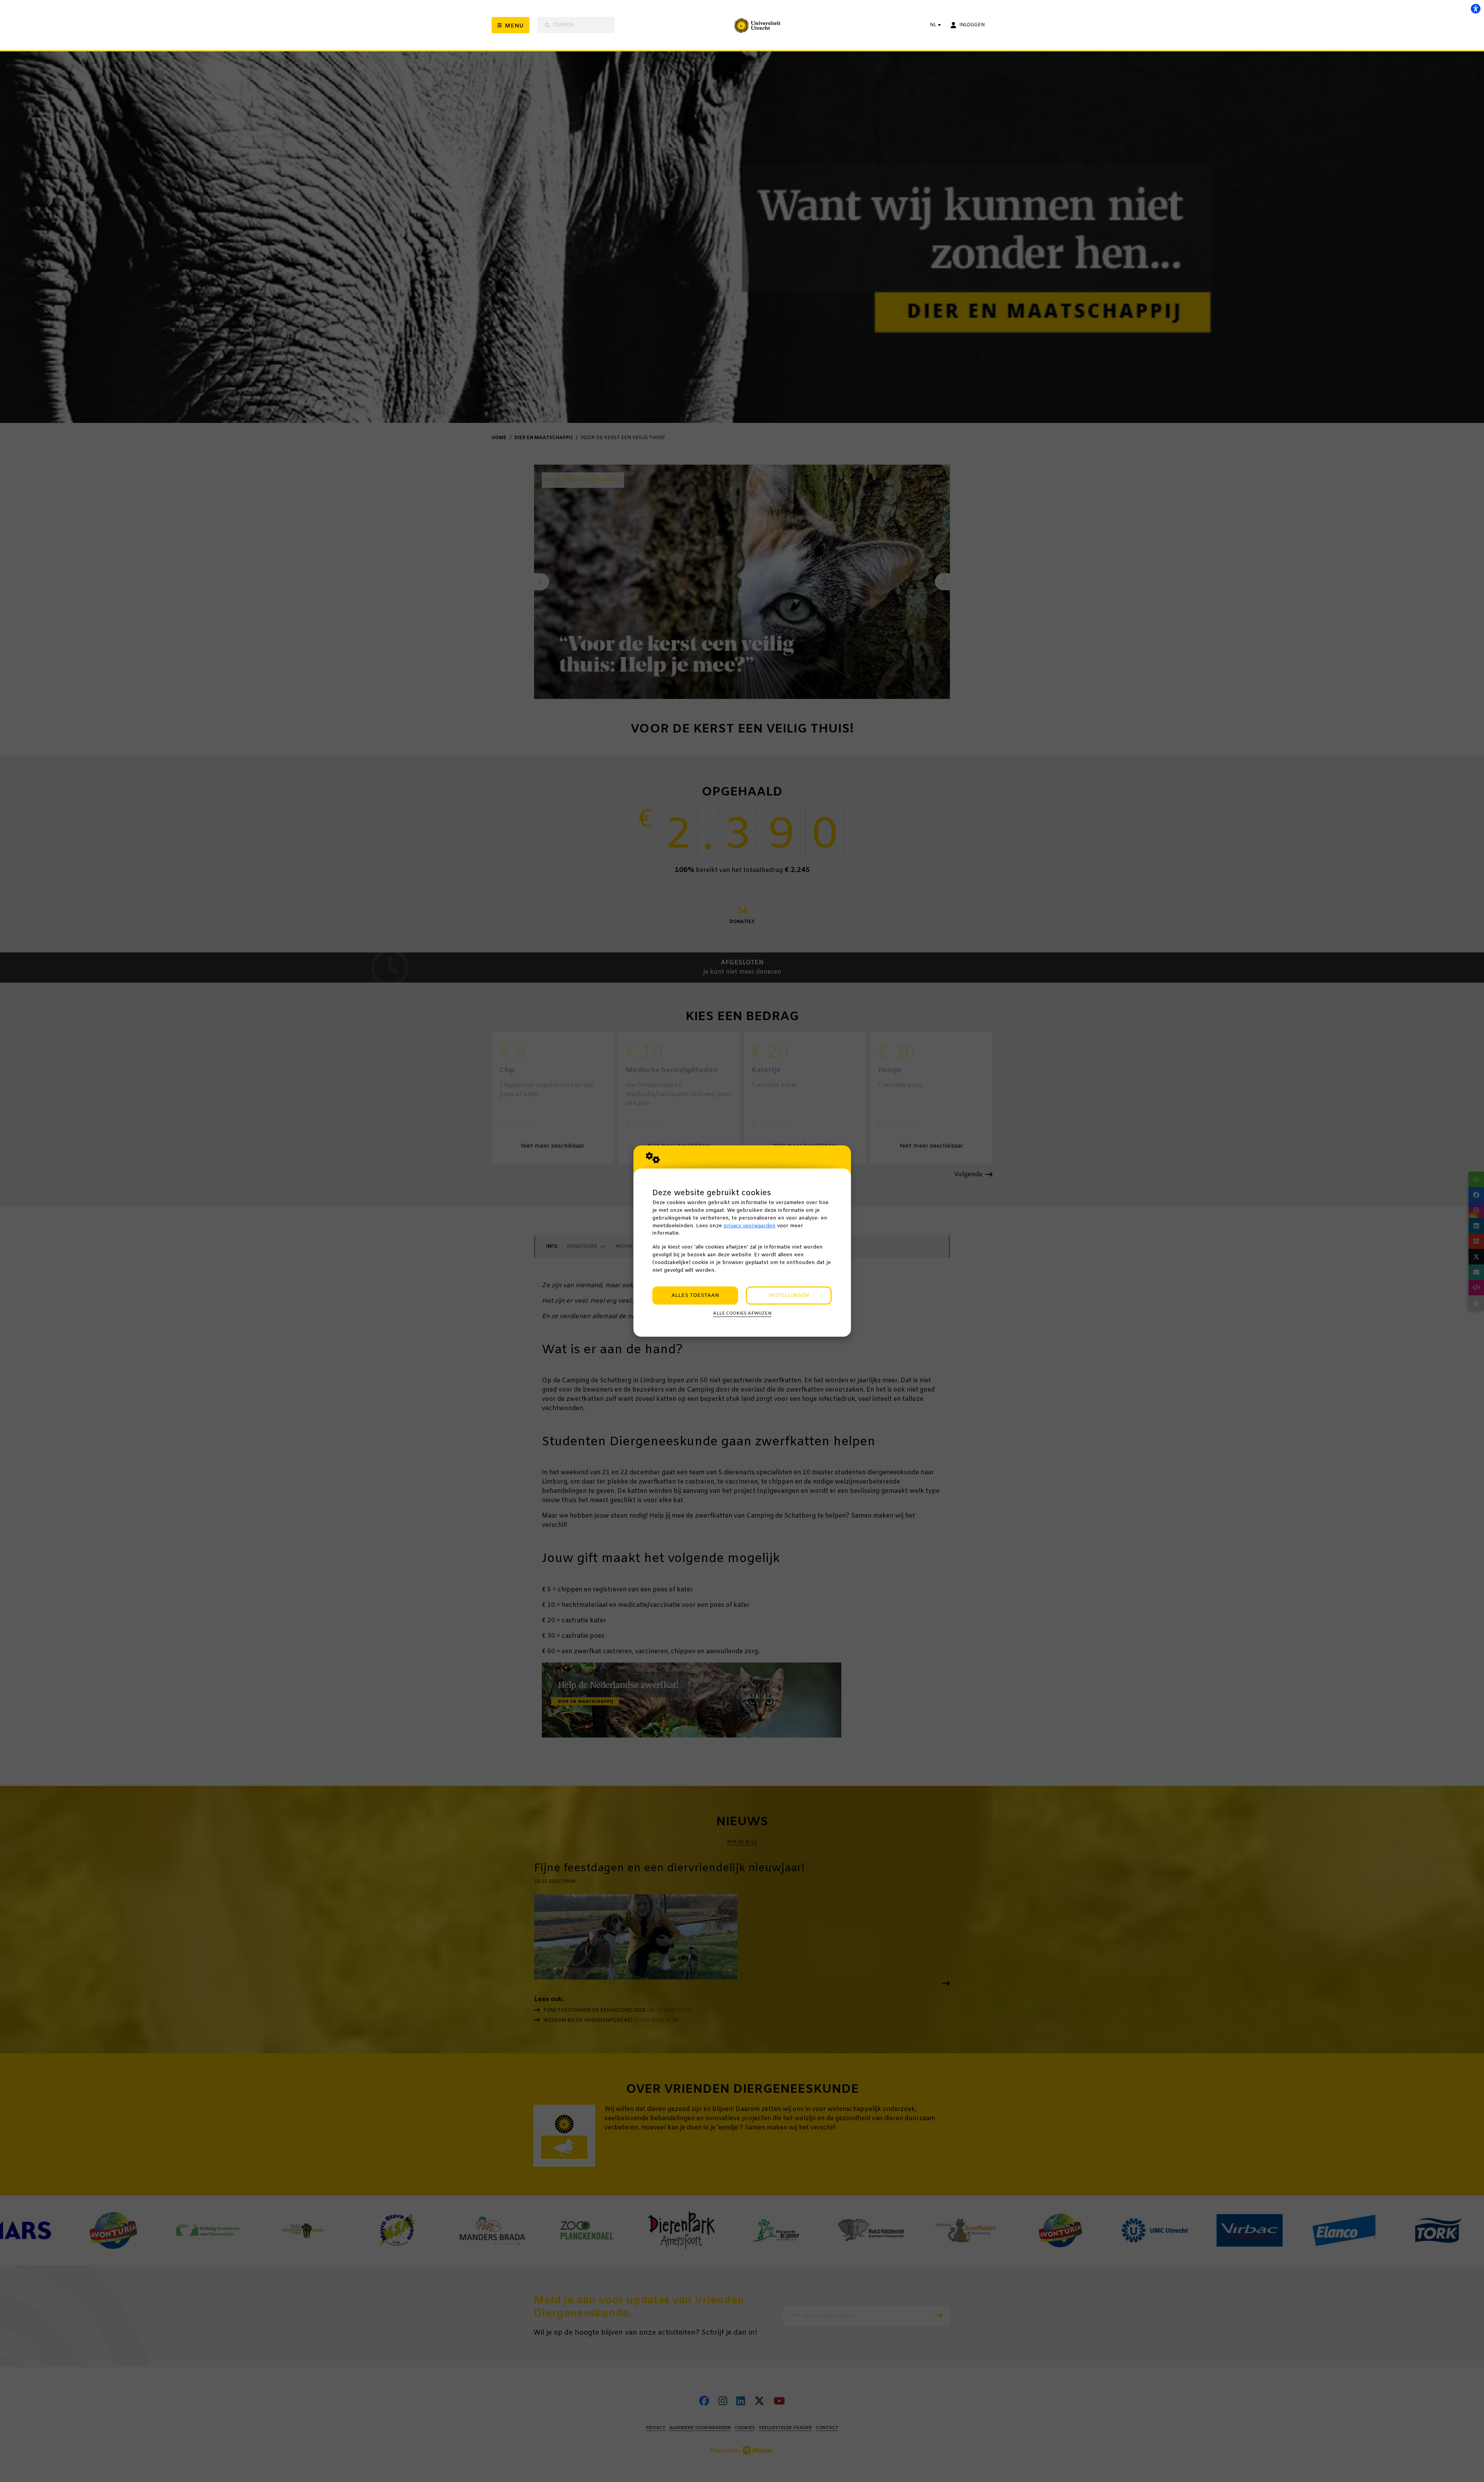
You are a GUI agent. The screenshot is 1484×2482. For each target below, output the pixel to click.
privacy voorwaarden (750, 1226)
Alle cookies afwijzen (742, 1313)
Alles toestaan (695, 1296)
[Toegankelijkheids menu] (1475, 9)
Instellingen (789, 1296)
